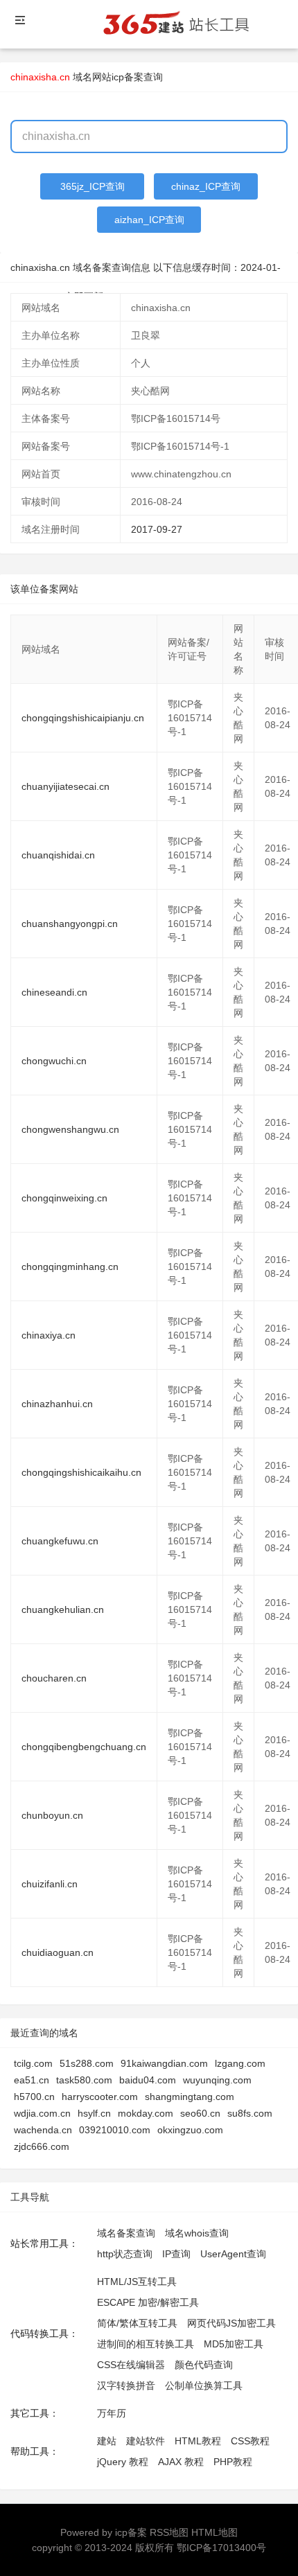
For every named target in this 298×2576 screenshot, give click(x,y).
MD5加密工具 (234, 2344)
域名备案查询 (126, 2233)
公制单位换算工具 (204, 2385)
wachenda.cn (43, 2130)
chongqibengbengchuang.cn (84, 1747)
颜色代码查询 (204, 2365)
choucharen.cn (54, 1678)
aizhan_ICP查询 (149, 220)
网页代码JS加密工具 (231, 2323)
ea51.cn (32, 2080)
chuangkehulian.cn (63, 1609)
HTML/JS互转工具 (137, 2282)
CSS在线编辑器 (131, 2365)
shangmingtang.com (190, 2097)
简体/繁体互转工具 (137, 2323)
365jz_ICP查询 (93, 186)
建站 (107, 2441)
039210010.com (115, 2130)
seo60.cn (200, 2113)
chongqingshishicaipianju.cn (83, 718)
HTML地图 (214, 2532)
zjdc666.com (42, 2146)
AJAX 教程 (181, 2462)
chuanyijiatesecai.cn (65, 786)
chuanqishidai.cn (58, 855)
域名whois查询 (197, 2233)
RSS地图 (169, 2532)
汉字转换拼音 (126, 2385)
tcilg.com (33, 2063)
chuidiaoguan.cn (58, 1952)
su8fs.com (250, 2113)
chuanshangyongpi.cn (70, 924)
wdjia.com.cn (42, 2113)
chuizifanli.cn (50, 1884)
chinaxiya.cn (49, 1335)
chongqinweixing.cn (64, 1198)
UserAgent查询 (233, 2254)
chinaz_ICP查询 (206, 186)
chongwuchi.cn (54, 1061)
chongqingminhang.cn (70, 1267)
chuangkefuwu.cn (60, 1541)
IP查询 (176, 2254)
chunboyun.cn (52, 1815)
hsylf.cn (94, 2113)
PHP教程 (233, 2462)
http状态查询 (125, 2254)
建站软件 (146, 2441)
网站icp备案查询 (128, 77)
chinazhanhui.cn (57, 1404)
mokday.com (146, 2113)
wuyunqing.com (217, 2080)
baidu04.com (148, 2080)
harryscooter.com (100, 2097)
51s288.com (87, 2063)
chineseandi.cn (54, 992)
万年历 (112, 2413)
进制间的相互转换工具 (146, 2344)
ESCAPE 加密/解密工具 (148, 2302)
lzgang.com (240, 2063)
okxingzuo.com (190, 2130)
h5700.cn (34, 2097)
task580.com (84, 2080)
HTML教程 (198, 2441)
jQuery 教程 (123, 2462)
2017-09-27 (157, 529)
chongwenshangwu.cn (70, 1129)
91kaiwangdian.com (164, 2063)
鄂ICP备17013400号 (221, 2548)
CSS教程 (250, 2441)
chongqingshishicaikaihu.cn (81, 1472)
